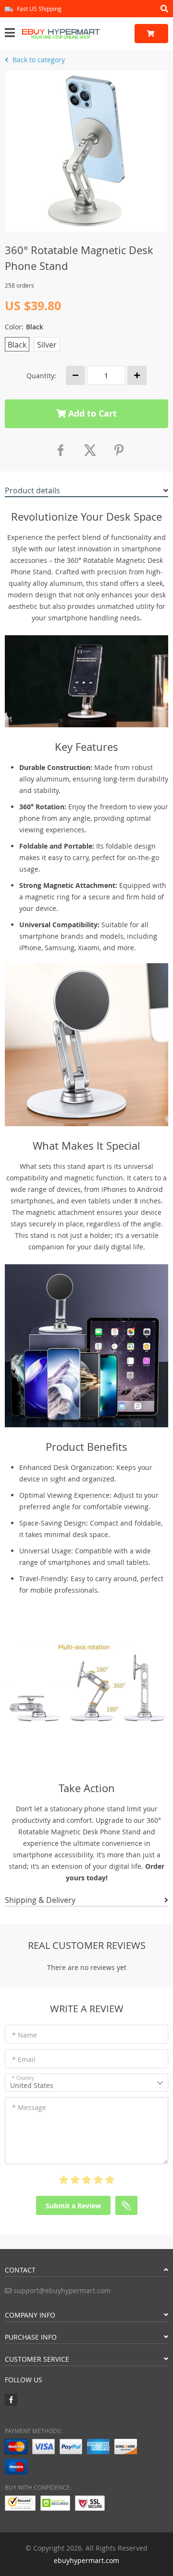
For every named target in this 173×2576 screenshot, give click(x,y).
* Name (25, 2035)
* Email (24, 2059)
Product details (32, 490)
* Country (23, 2078)
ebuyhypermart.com (86, 2560)
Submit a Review (73, 2206)
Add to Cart (91, 414)
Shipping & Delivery (40, 1900)
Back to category (38, 60)
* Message (29, 2107)
